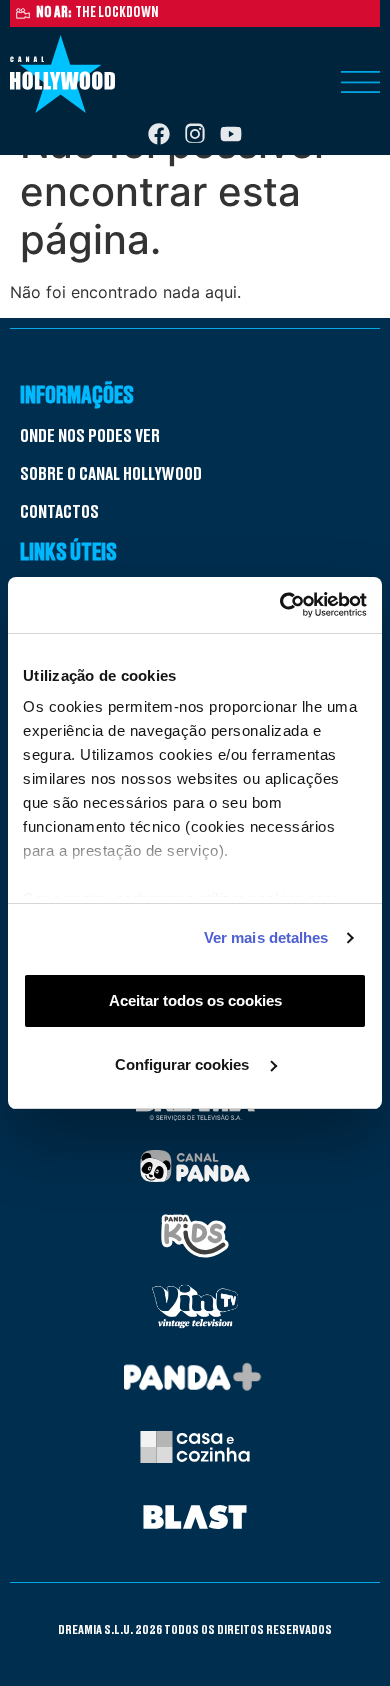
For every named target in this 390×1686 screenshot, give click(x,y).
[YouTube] (231, 134)
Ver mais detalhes (266, 937)
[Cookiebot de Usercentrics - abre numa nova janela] (280, 605)
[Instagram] (195, 134)
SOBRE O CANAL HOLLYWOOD (111, 474)
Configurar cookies (184, 1064)
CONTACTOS (59, 512)
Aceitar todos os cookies (195, 1000)
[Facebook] (159, 134)
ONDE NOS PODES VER (90, 436)
